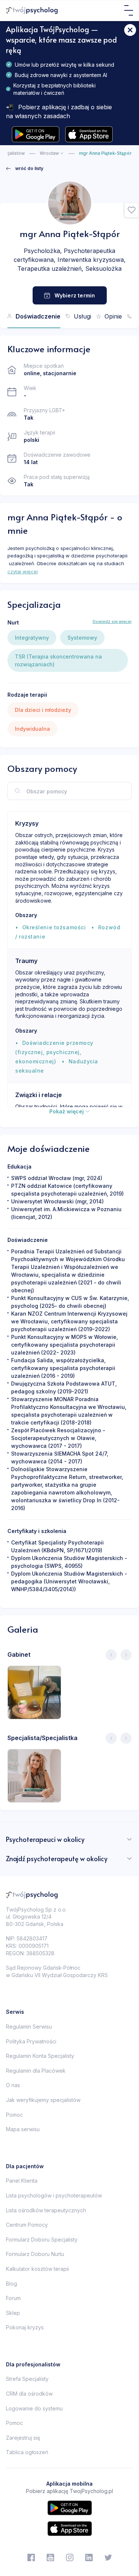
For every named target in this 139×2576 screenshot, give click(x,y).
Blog (11, 2284)
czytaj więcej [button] (23, 571)
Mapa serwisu (23, 2129)
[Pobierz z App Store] (89, 134)
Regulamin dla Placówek (36, 2071)
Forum (13, 2298)
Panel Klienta (22, 2181)
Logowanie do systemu (34, 2408)
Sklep (13, 2313)
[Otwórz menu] (129, 10)
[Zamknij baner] (130, 30)
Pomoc (14, 2115)
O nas (13, 2085)
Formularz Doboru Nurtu (35, 2254)
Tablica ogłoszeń (27, 2452)
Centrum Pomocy (27, 2225)
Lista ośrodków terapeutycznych (46, 2210)
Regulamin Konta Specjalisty (40, 2056)
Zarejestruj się (23, 2438)
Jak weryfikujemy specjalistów (43, 2100)
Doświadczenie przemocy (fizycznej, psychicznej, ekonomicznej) (54, 1052)
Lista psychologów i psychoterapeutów (54, 2195)
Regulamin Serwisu (29, 2027)
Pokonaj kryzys (25, 2327)
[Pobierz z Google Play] (36, 134)
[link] (25, 169)
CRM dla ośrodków (29, 2394)
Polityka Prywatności (31, 2041)
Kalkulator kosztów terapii (37, 2269)
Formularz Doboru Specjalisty (42, 2240)
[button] (132, 210)
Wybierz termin (75, 295)
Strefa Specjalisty (27, 2379)
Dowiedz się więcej (112, 621)
